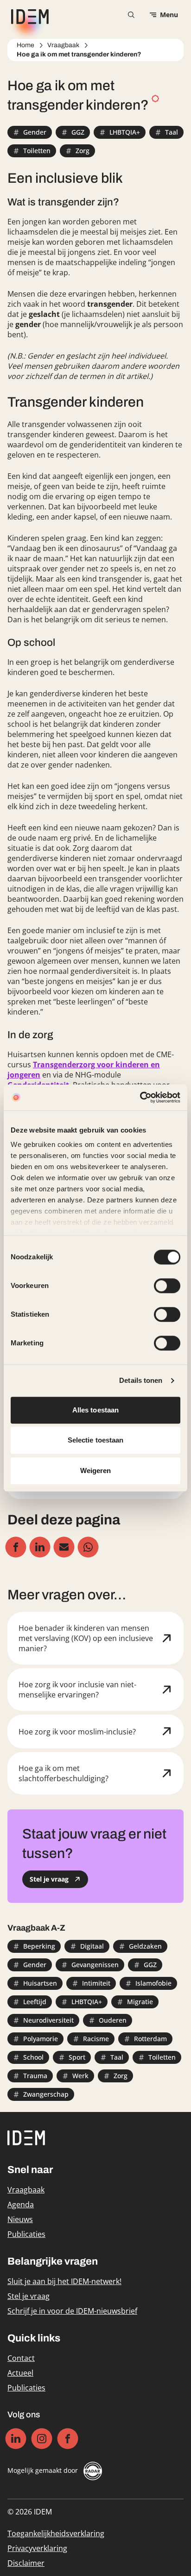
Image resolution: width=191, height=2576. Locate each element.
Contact (21, 2358)
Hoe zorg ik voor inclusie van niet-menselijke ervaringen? (77, 1690)
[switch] (167, 1286)
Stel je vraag (29, 2296)
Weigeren (96, 1471)
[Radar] (93, 2471)
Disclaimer (26, 2563)
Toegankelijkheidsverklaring (56, 2533)
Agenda (21, 2204)
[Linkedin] (16, 2439)
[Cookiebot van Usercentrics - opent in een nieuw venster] (140, 1097)
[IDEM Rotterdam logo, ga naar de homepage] (28, 15)
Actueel (20, 2373)
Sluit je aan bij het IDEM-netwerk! (64, 2281)
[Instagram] (42, 2439)
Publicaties (26, 2234)
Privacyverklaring (37, 2548)
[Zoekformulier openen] (131, 15)
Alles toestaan (95, 1410)
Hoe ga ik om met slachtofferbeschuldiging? (64, 1773)
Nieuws (20, 2219)
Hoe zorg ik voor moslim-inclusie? (77, 1732)
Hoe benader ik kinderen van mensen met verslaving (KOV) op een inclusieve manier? (86, 1638)
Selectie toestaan (96, 1440)
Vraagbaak (63, 45)
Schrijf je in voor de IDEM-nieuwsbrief (72, 2311)
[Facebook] (68, 2439)
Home (25, 45)
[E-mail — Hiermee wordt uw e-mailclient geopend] (64, 1547)
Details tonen (141, 1380)
